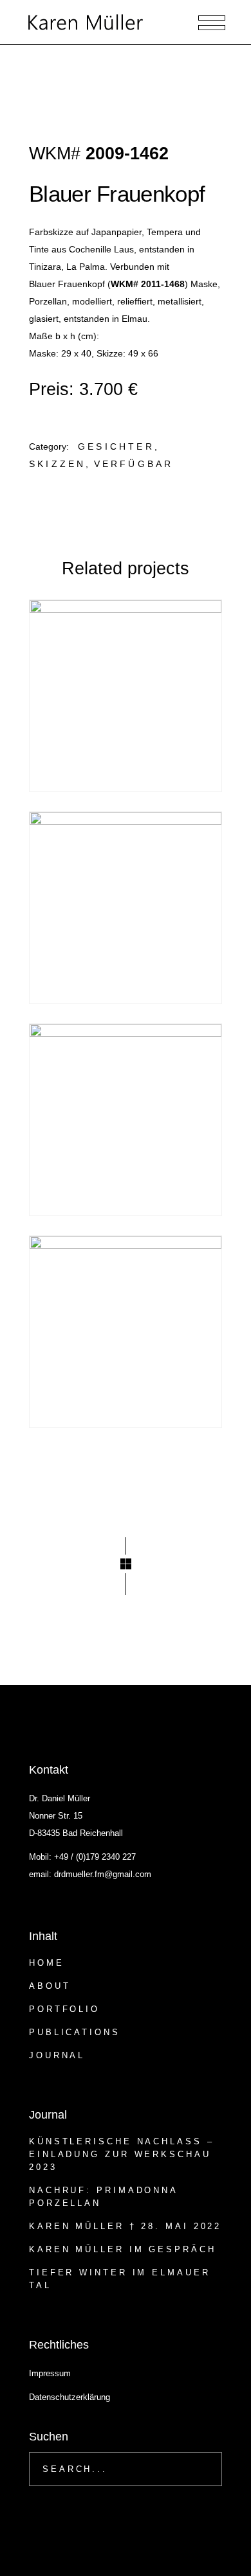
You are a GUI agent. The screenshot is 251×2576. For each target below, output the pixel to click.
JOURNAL (57, 2055)
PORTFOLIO (64, 2009)
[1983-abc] (126, 1120)
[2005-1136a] (126, 1332)
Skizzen (57, 464)
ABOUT (50, 1986)
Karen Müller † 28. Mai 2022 (125, 2226)
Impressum (50, 2373)
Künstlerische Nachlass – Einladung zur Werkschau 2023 (122, 2154)
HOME (47, 1963)
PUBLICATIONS (75, 2032)
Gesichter (116, 446)
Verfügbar (134, 464)
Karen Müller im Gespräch (123, 2249)
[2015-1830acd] (126, 908)
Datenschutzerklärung (70, 2397)
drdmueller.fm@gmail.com (103, 1874)
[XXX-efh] (126, 696)
